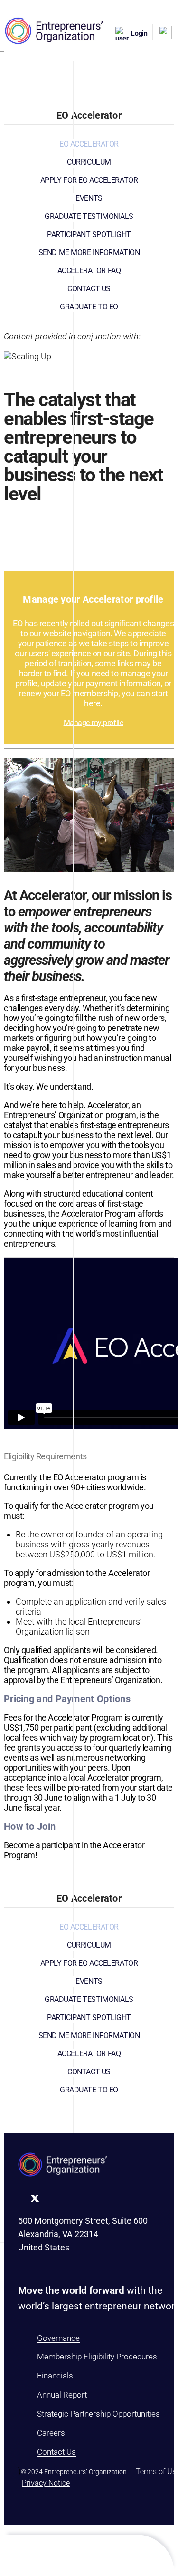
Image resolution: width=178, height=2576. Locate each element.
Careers (51, 2433)
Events (89, 198)
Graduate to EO (89, 307)
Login (139, 33)
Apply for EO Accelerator (89, 180)
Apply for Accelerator (89, 518)
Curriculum (89, 162)
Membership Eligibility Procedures (97, 2357)
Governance (58, 2338)
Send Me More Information (89, 253)
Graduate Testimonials (89, 216)
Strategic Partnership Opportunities (98, 2414)
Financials (55, 2376)
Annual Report (62, 2395)
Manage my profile (94, 722)
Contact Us (89, 289)
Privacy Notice (46, 2483)
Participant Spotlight (89, 234)
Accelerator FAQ (89, 271)
